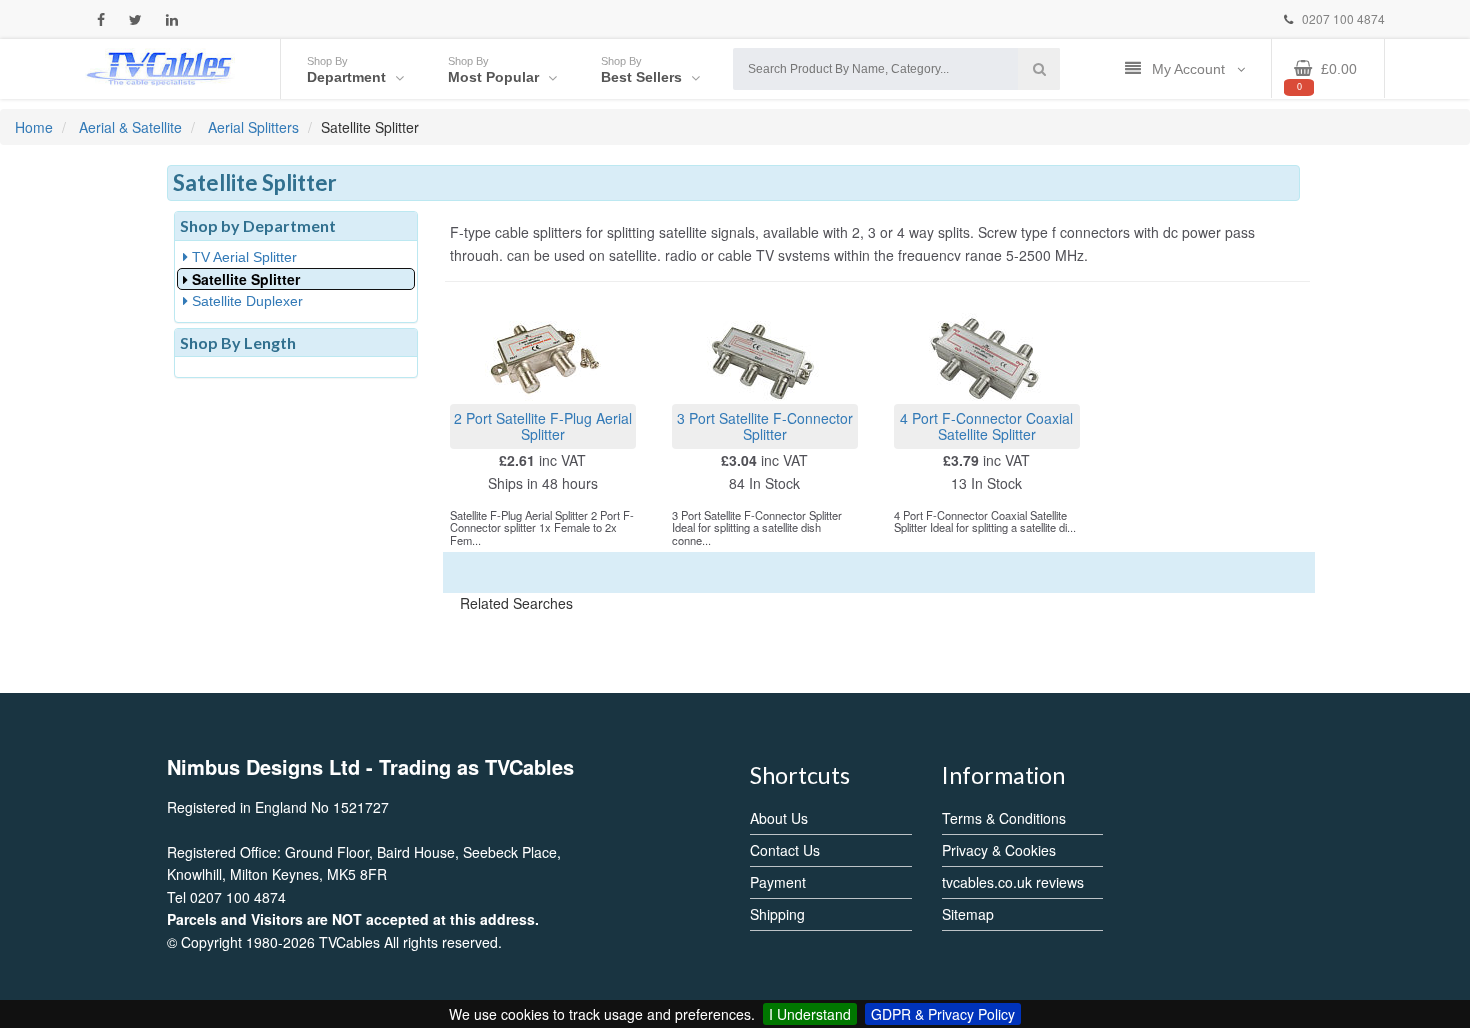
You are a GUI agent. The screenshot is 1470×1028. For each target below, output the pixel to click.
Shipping (777, 914)
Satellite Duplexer (245, 301)
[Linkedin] (172, 19)
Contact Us (785, 850)
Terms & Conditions (1004, 818)
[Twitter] (135, 19)
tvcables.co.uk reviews (1013, 882)
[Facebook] (101, 19)
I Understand (810, 1014)
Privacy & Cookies (999, 850)
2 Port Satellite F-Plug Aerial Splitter (543, 425)
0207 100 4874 (1342, 18)
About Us (779, 818)
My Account (1190, 69)
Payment (778, 882)
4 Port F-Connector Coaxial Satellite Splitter (986, 425)
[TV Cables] (160, 67)
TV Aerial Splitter (242, 257)
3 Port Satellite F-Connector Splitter (765, 425)
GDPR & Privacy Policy (943, 1014)
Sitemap (968, 914)
